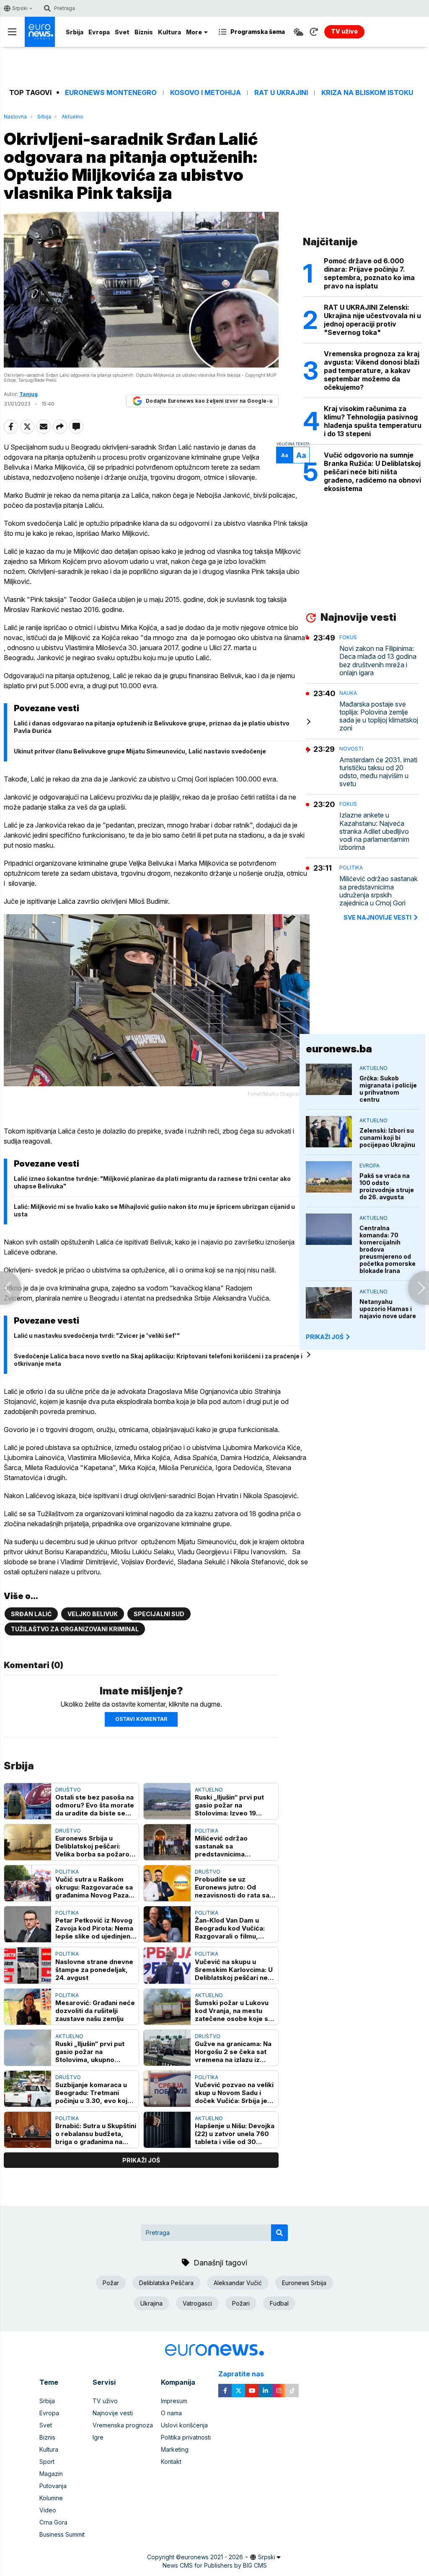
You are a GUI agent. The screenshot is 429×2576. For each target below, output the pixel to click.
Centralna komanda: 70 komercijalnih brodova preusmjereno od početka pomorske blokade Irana (388, 1249)
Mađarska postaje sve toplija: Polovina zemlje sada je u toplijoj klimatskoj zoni (379, 716)
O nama (171, 2413)
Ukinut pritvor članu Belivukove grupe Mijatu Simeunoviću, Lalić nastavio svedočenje (140, 751)
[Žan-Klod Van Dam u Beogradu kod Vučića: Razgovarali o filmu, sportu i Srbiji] (167, 1924)
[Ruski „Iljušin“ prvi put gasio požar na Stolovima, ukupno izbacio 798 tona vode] (28, 2048)
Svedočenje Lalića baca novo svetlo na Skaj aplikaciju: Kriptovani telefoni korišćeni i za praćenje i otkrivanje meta (158, 1360)
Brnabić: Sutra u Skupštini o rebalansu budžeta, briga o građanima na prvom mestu (96, 2134)
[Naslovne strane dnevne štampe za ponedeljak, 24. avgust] (28, 1965)
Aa (285, 455)
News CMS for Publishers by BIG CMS (215, 2565)
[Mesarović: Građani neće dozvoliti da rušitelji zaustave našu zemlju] (28, 2007)
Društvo (68, 1790)
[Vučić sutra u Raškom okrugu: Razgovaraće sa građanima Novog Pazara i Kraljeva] (28, 1883)
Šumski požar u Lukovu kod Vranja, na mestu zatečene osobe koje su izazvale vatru (233, 2011)
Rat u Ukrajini (281, 93)
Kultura (169, 32)
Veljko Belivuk (93, 1614)
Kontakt (171, 2462)
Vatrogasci (197, 2303)
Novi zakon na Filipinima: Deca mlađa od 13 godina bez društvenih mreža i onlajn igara (378, 661)
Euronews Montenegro (111, 93)
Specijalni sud (159, 1614)
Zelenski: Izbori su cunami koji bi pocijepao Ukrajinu (387, 1138)
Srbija (75, 32)
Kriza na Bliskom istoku (367, 93)
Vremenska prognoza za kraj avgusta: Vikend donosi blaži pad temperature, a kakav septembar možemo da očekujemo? (372, 370)
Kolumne (51, 2498)
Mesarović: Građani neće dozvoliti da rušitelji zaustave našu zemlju (95, 2011)
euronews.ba (339, 1049)
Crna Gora (53, 2522)
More (194, 32)
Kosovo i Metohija (205, 93)
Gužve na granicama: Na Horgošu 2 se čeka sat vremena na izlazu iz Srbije (233, 2052)
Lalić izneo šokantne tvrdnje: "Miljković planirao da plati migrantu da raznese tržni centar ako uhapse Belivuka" (152, 1182)
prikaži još (141, 2160)
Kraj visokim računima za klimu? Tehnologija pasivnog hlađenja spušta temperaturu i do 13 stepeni (373, 421)
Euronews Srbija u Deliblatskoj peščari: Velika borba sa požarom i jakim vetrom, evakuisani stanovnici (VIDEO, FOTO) (95, 1846)
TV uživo (105, 2401)
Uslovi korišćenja (184, 2425)
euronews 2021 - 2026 (212, 2557)
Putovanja (53, 2486)
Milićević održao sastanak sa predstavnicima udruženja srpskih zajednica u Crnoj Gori (230, 1846)
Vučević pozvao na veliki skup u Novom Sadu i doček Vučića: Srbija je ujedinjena (234, 2093)
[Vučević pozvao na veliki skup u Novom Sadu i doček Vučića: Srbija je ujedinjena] (167, 2089)
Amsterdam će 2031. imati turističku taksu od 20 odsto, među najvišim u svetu (378, 772)
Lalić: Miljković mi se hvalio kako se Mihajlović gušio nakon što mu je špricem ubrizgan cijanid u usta (154, 1210)
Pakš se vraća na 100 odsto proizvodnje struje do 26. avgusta (387, 1186)
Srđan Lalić (31, 1614)
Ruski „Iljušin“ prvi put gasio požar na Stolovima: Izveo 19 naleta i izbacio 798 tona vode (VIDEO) (234, 1805)
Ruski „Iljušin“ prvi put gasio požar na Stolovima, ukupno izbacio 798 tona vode (91, 2052)
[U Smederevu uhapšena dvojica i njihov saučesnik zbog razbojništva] (10, 1288)
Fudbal (279, 2303)
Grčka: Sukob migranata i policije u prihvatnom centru (388, 1089)
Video (48, 2510)
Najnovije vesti (113, 2413)
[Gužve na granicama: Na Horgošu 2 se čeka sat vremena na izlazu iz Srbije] (167, 2048)
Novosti (351, 749)
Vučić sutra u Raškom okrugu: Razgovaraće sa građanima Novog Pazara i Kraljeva (95, 1887)
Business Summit (62, 2534)
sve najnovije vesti (377, 917)
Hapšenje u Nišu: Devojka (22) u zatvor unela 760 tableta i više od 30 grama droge (235, 2134)
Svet (122, 32)
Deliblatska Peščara (166, 2283)
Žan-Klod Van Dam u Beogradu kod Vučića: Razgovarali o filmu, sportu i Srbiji (230, 1928)
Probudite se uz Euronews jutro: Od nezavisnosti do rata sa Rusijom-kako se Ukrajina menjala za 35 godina (235, 1887)
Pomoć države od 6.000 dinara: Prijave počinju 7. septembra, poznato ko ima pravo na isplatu (369, 273)
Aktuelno (72, 117)
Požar (111, 2283)
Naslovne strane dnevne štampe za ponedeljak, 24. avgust (94, 1970)
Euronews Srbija (304, 2283)
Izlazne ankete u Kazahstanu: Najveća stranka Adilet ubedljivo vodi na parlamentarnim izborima (374, 831)
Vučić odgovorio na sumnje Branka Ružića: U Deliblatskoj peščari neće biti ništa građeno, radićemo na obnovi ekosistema (372, 472)
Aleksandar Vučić (238, 2283)
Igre (98, 2437)
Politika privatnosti (186, 2437)
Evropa (99, 32)
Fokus (348, 637)
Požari (241, 2303)
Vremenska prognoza (123, 2425)
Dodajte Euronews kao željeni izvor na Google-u (209, 401)
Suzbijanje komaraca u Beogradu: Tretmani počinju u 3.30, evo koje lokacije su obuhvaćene (93, 2093)
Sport (47, 2462)
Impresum (174, 2401)
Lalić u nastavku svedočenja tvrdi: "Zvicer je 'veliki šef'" (97, 1336)
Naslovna (15, 117)
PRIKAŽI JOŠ (325, 1337)
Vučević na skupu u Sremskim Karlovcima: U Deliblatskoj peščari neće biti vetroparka (235, 1970)
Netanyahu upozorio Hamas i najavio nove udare (388, 1309)
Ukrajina (151, 2303)
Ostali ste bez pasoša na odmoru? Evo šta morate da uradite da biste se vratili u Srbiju (95, 1805)
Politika (207, 1831)
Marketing (175, 2449)
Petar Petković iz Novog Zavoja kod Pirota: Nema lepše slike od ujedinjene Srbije (95, 1928)
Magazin (51, 2474)
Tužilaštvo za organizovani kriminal (75, 1629)
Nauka (348, 693)
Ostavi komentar (141, 1719)
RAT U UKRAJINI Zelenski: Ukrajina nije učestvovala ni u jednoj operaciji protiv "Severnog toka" (372, 320)
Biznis (144, 32)
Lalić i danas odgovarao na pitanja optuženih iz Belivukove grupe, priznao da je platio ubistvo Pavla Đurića (152, 727)
